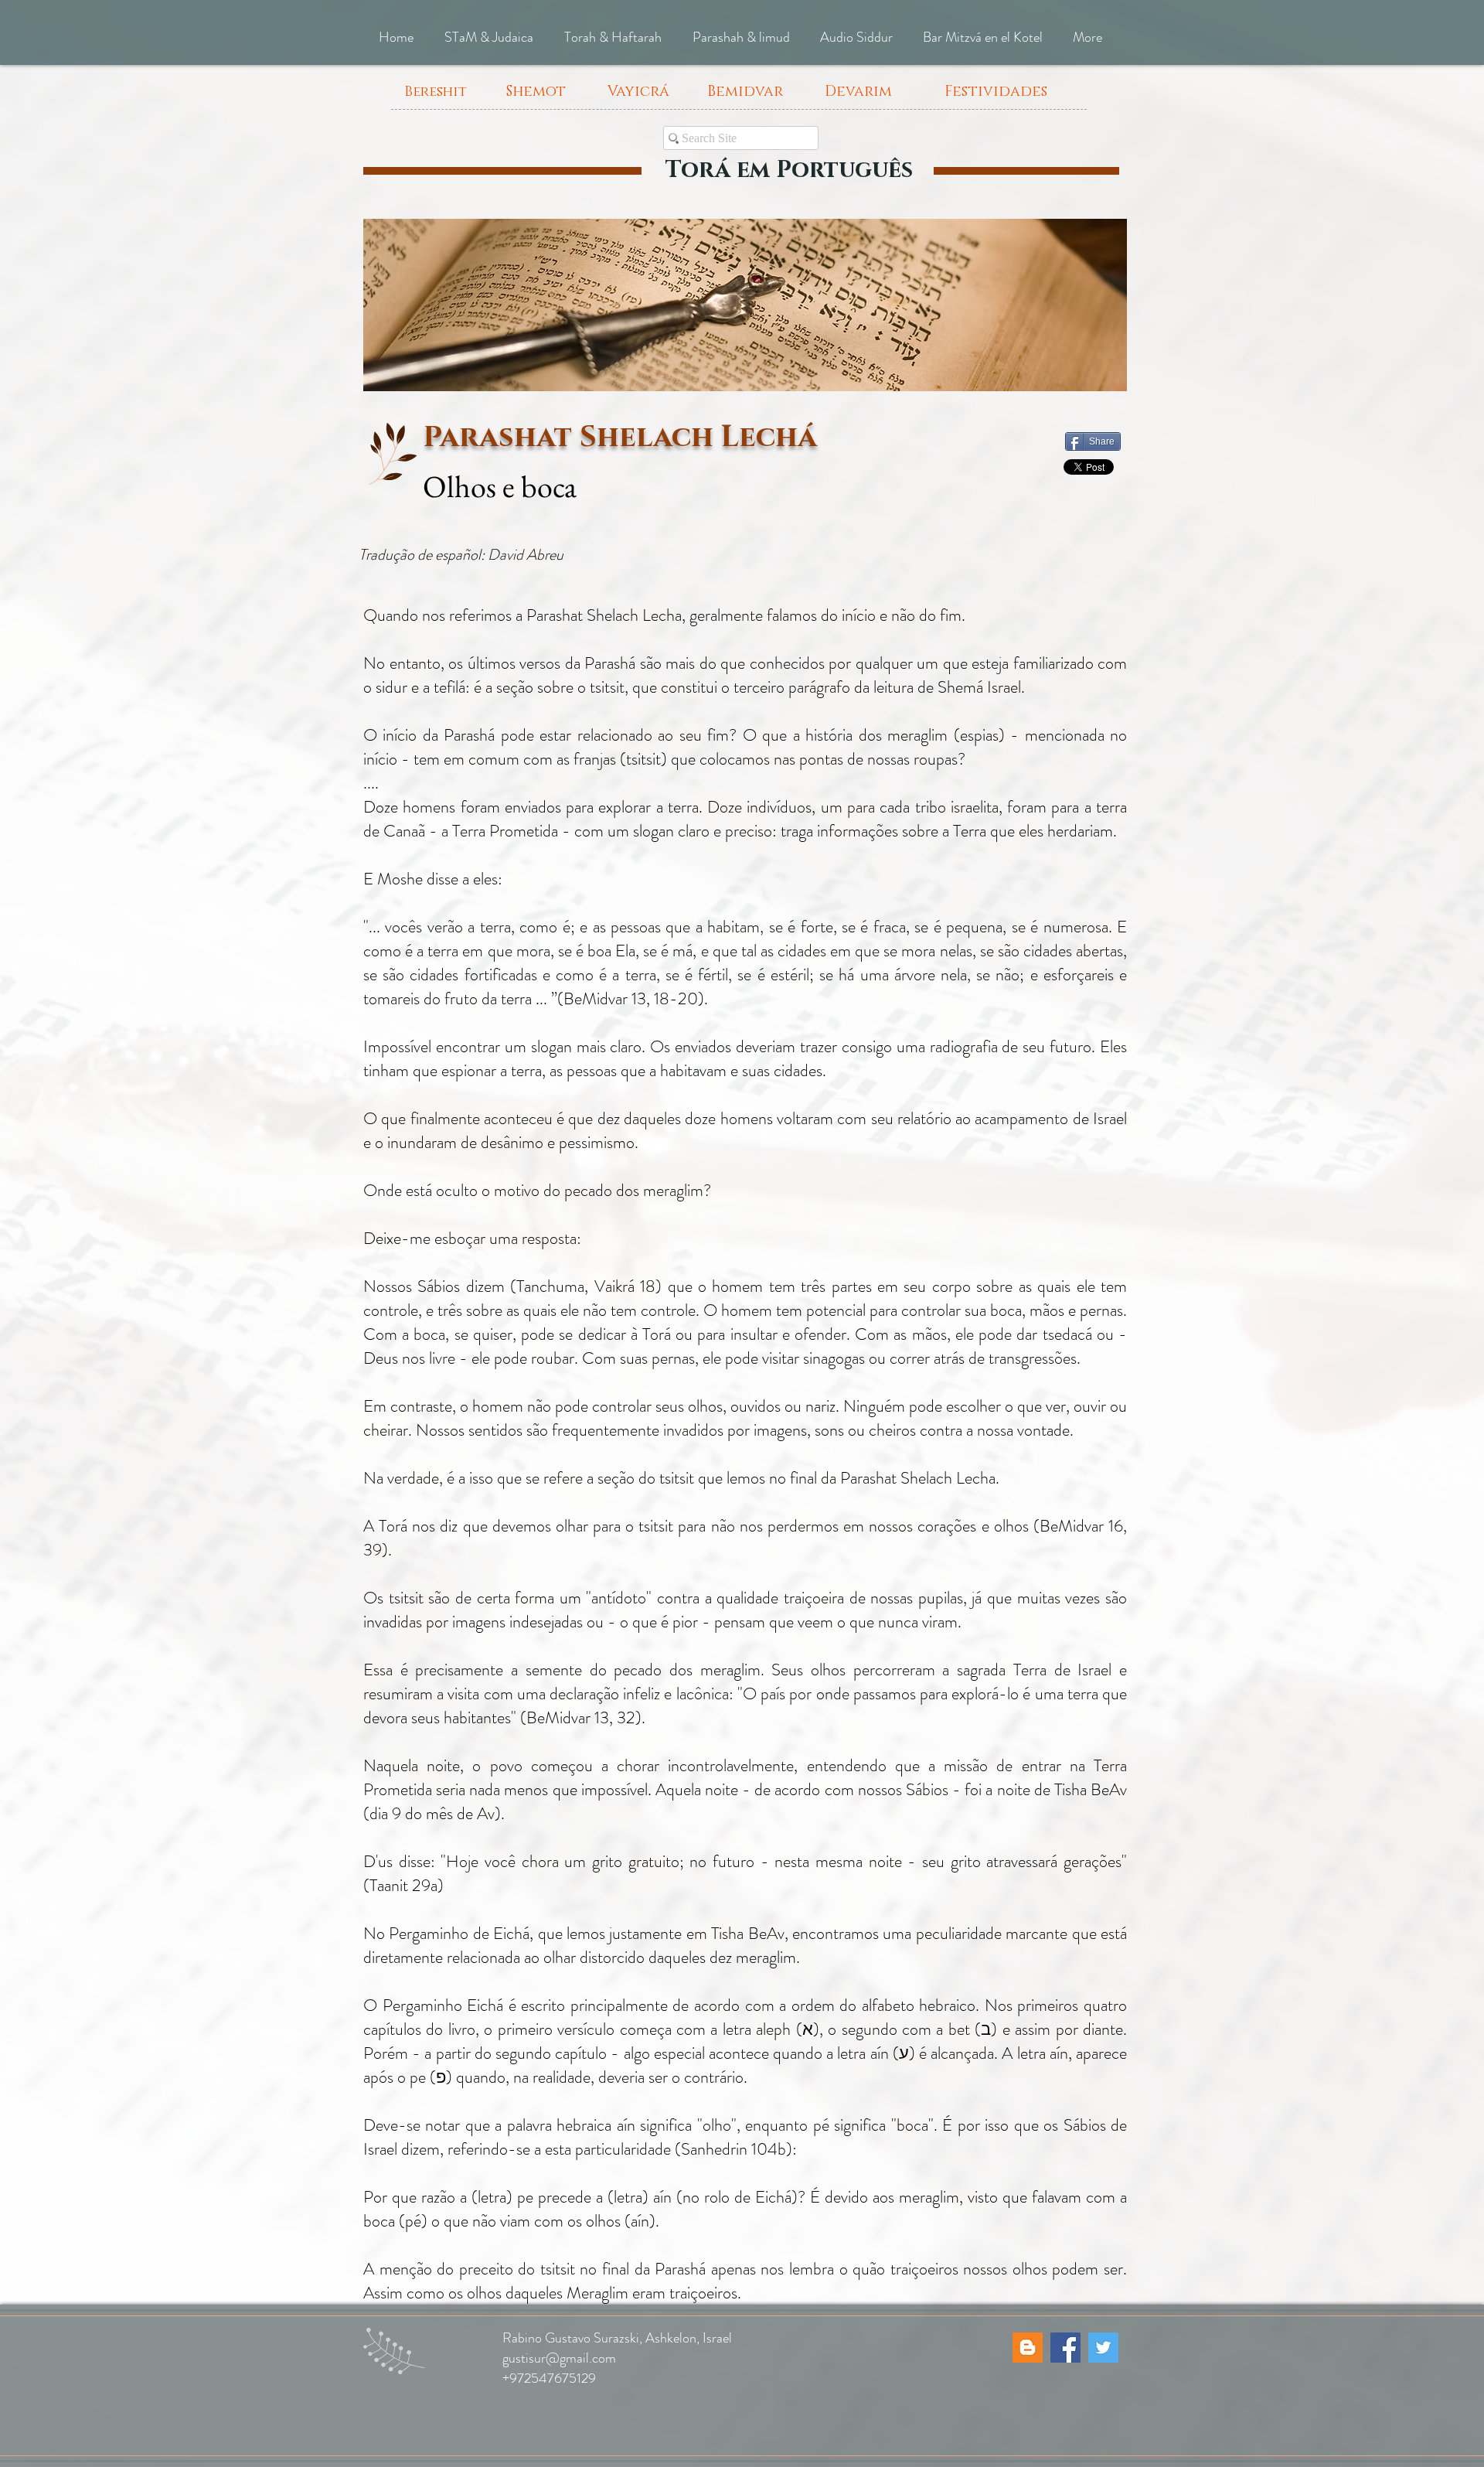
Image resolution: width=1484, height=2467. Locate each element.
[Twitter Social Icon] (1103, 2348)
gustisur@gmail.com (559, 2358)
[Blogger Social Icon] (1028, 2348)
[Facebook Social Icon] (1065, 2348)
